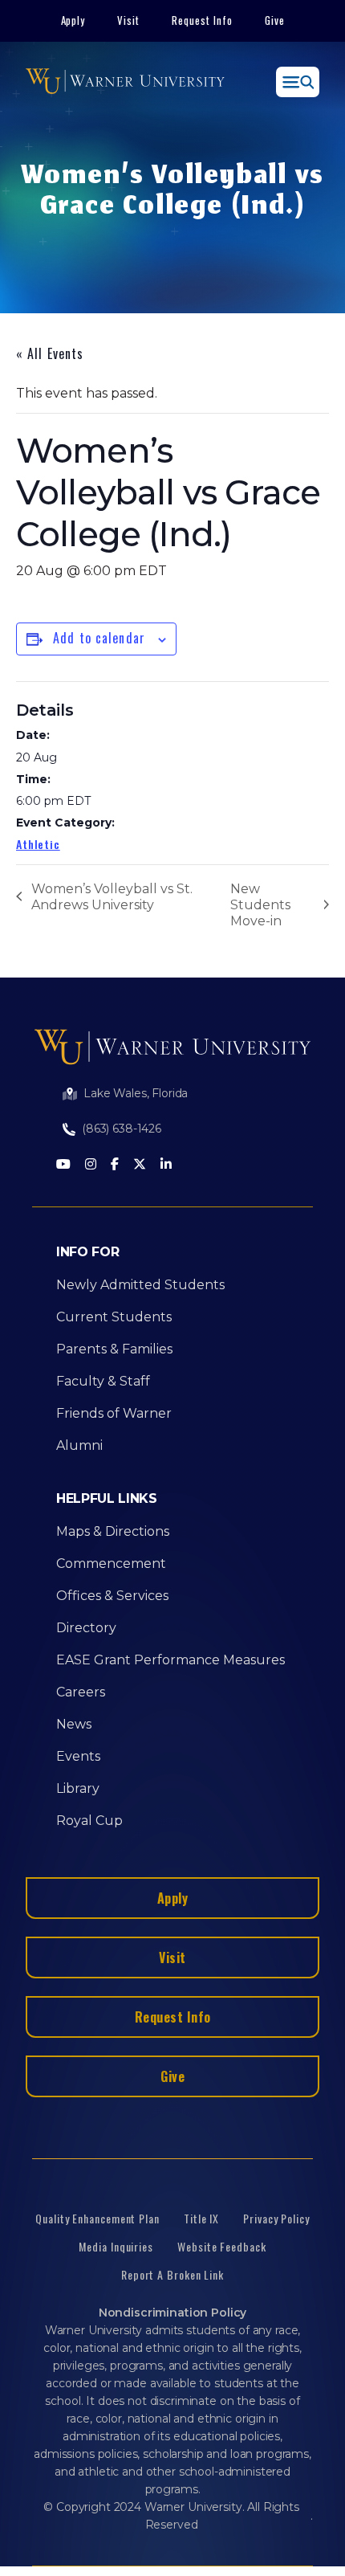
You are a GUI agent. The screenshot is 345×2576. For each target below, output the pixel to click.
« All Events (50, 353)
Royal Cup (89, 1821)
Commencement (111, 1564)
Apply (73, 20)
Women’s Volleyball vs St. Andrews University (112, 897)
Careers (81, 1692)
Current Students (114, 1317)
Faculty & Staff (103, 1381)
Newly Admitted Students (140, 1285)
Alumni (79, 1445)
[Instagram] (91, 1165)
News (74, 1724)
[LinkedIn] (166, 1165)
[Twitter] (140, 1165)
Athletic (38, 844)
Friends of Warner (114, 1413)
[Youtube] (63, 1165)
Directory (86, 1628)
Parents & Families (114, 1349)
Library (78, 1788)
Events (78, 1756)
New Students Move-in (260, 905)
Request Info (202, 20)
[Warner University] (125, 82)
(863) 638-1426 (122, 1129)
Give (275, 20)
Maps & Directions (113, 1531)
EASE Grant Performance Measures (170, 1660)
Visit (128, 20)
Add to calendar (99, 638)
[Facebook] (115, 1165)
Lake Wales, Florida (136, 1093)
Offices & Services (112, 1596)
